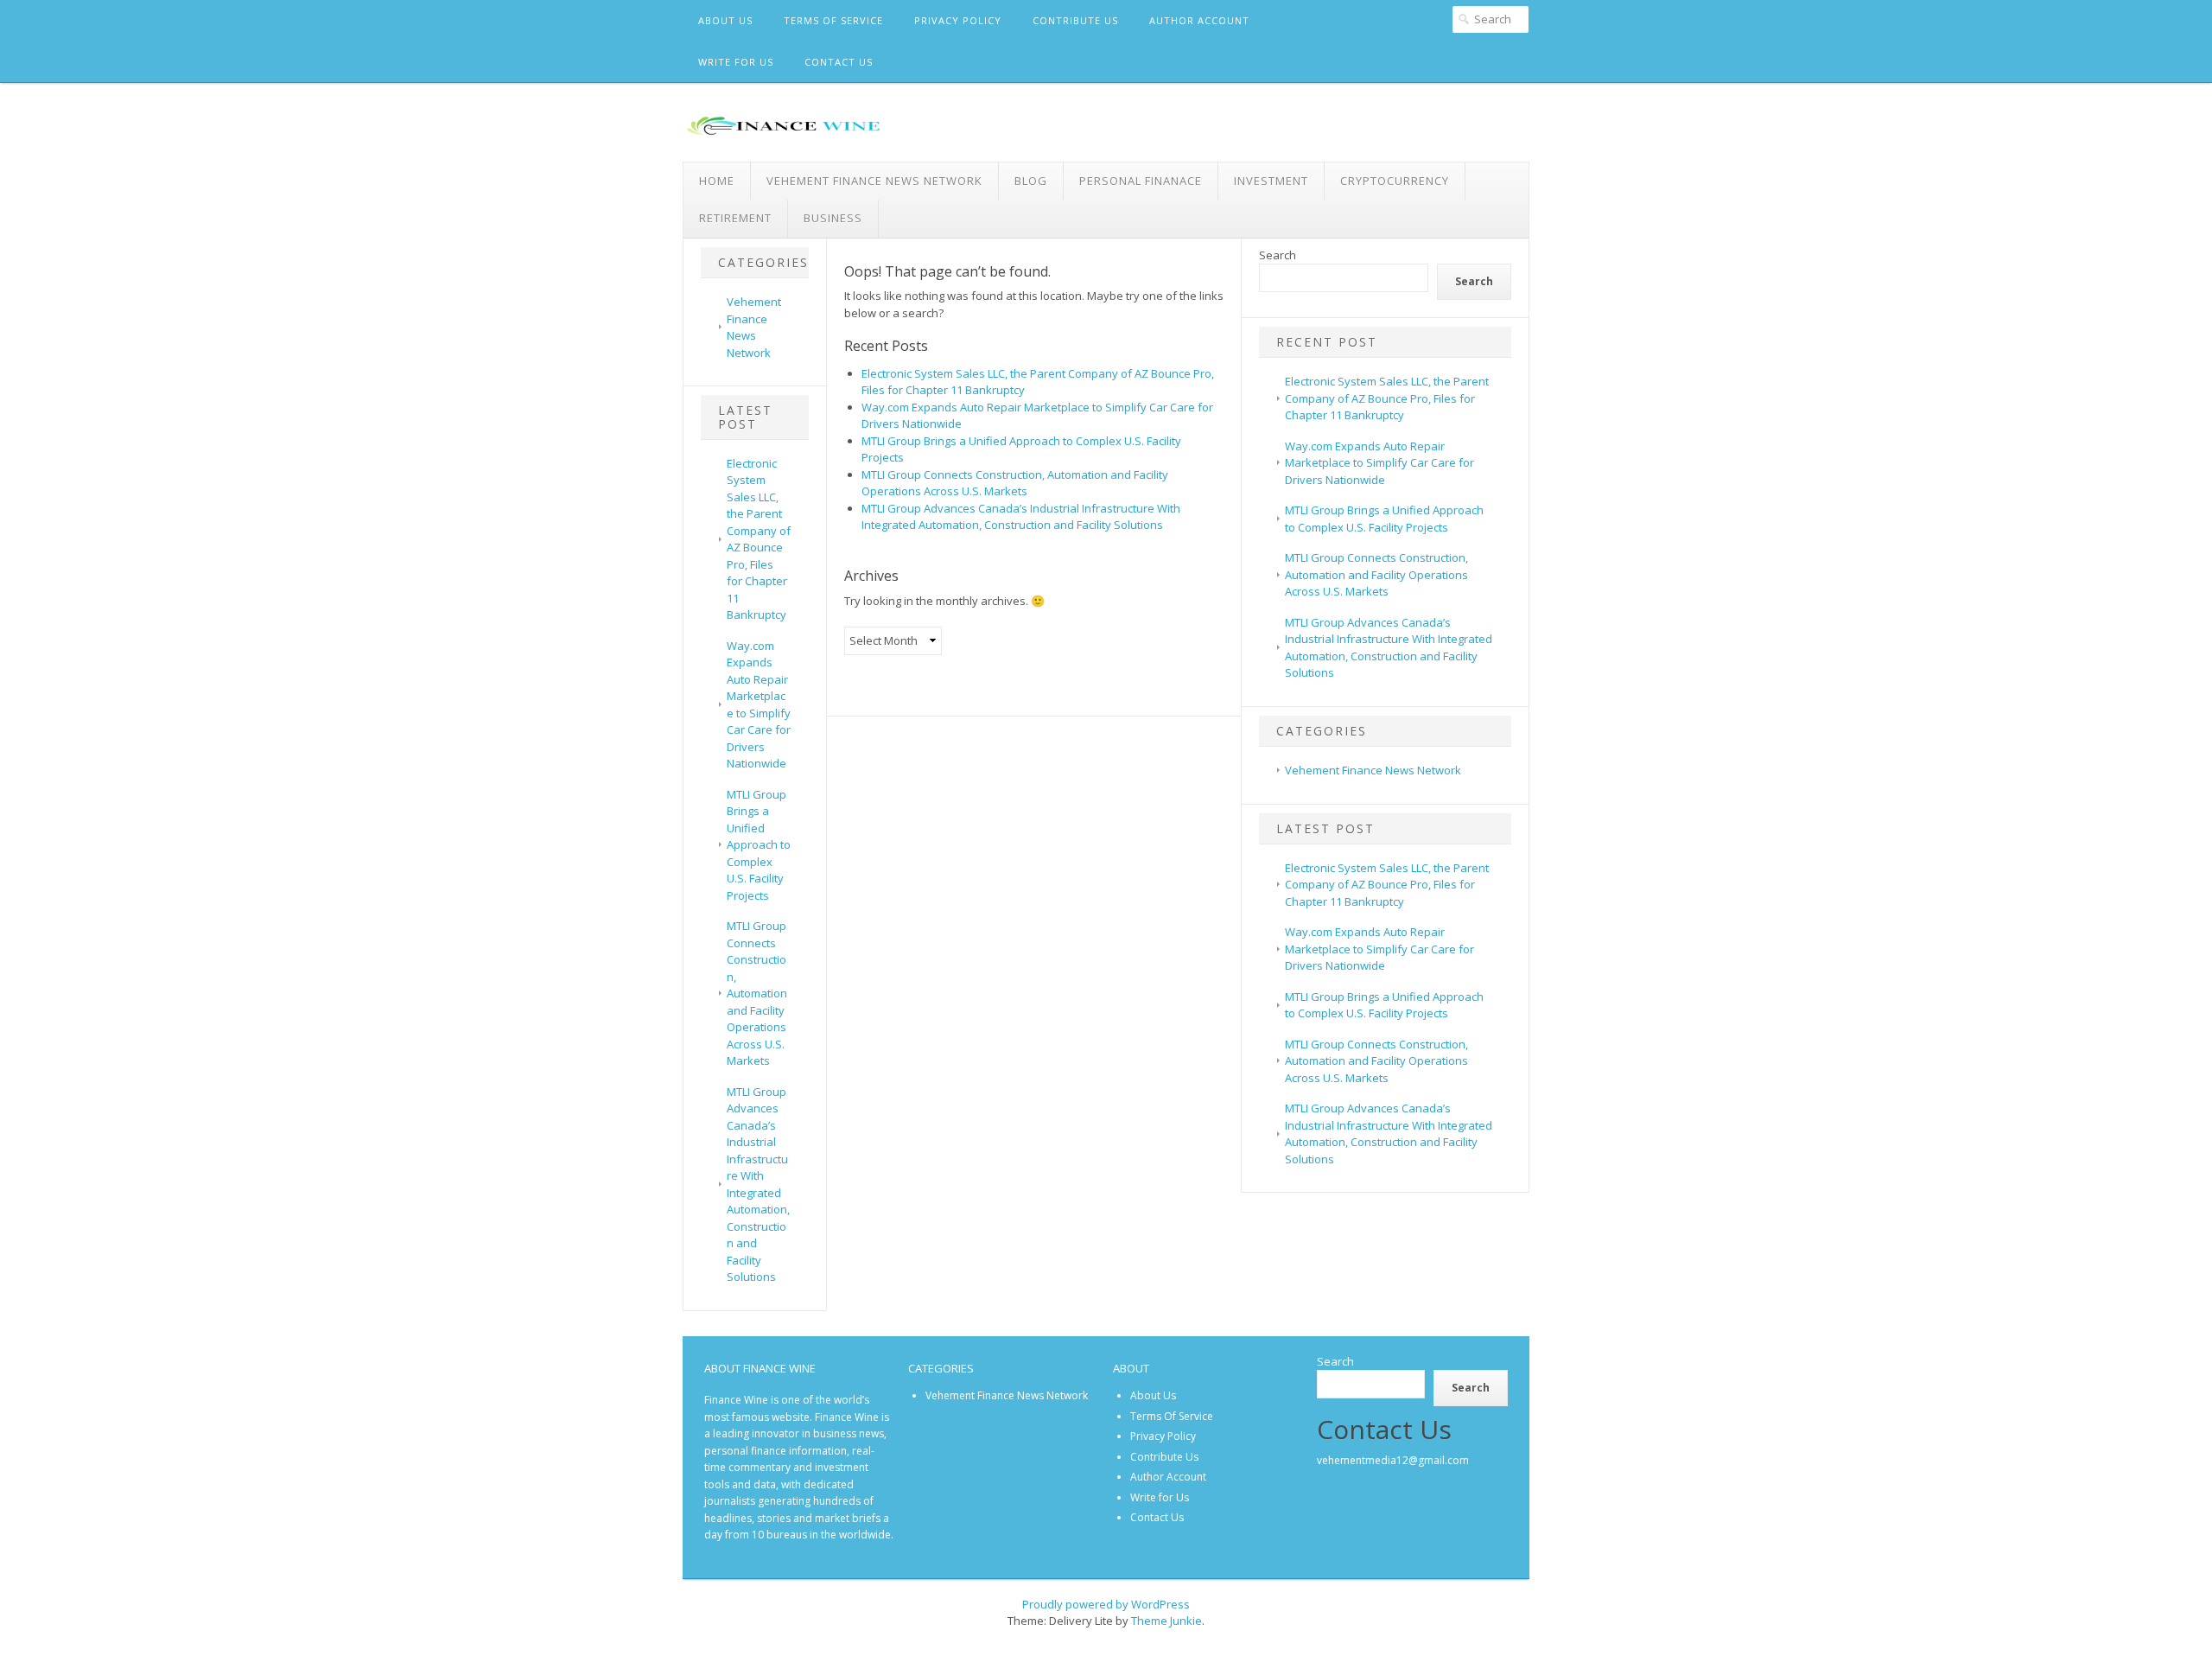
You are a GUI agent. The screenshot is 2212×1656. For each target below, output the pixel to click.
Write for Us (736, 62)
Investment (1271, 181)
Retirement (735, 218)
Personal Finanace (1141, 181)
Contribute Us (1075, 20)
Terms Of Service (833, 20)
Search (1278, 255)
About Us (725, 20)
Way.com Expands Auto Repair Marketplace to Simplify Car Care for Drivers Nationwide (759, 705)
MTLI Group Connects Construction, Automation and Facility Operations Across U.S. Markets (757, 993)
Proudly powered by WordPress (1106, 1604)
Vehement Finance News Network (874, 181)
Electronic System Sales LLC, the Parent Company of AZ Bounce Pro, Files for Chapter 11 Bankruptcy (759, 539)
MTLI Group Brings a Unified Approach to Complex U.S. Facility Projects (759, 845)
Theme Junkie (1166, 1621)
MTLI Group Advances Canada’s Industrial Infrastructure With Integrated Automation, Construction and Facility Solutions (758, 1185)
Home (717, 181)
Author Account (1199, 20)
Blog (1031, 181)
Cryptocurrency (1395, 181)
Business (833, 218)
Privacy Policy (958, 20)
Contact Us (839, 62)
